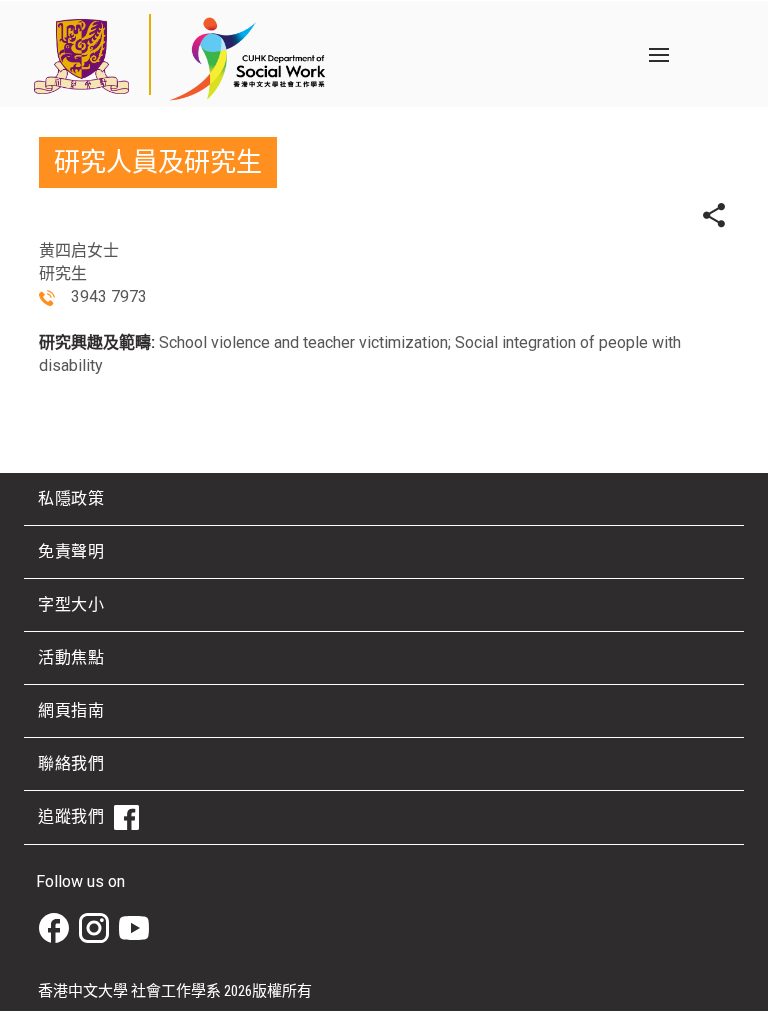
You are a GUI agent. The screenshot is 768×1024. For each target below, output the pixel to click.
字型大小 (71, 604)
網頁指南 (71, 710)
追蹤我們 (71, 816)
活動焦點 (71, 657)
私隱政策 (71, 498)
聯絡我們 (71, 763)
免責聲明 (71, 551)
